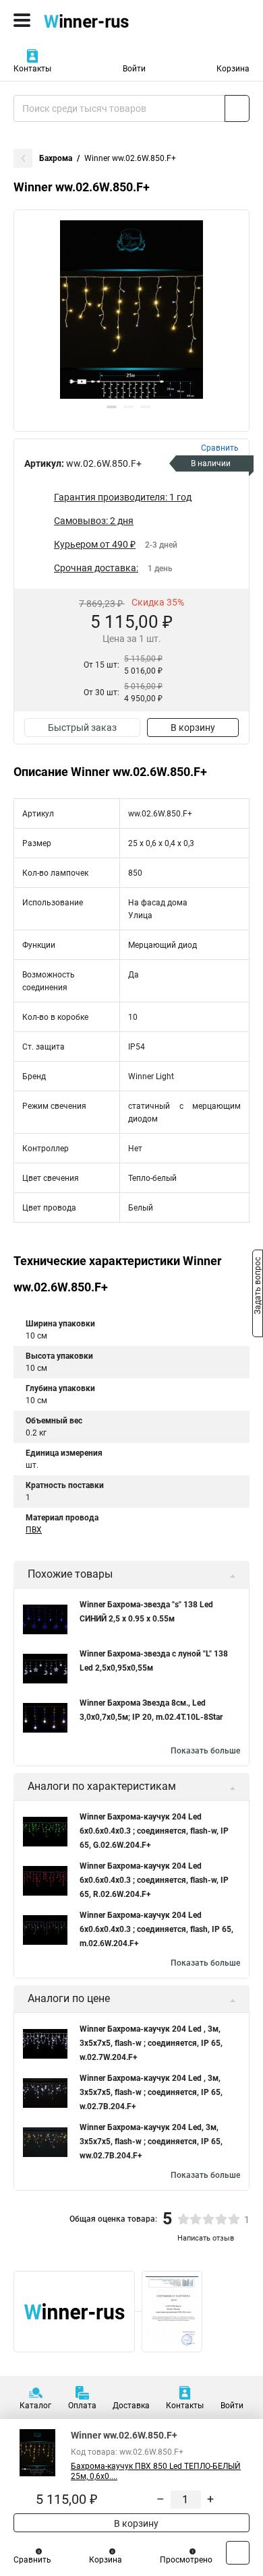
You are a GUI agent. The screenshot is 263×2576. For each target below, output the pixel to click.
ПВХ (34, 1530)
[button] (112, 407)
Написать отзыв (206, 2238)
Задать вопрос (258, 1287)
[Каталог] (22, 20)
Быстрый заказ (82, 728)
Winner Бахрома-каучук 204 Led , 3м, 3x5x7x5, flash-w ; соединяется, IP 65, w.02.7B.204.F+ (151, 2092)
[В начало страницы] (238, 2553)
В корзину (193, 728)
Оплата (82, 2406)
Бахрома (56, 158)
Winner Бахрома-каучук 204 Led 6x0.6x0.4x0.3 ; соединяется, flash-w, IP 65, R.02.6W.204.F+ (154, 1880)
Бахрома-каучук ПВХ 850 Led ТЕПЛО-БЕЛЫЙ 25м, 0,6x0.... (156, 2471)
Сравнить (32, 2560)
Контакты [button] (32, 69)
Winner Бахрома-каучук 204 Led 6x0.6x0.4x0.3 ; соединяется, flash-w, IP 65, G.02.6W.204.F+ (154, 1831)
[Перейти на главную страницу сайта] (101, 20)
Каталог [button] (35, 2406)
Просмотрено (186, 2560)
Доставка (131, 2406)
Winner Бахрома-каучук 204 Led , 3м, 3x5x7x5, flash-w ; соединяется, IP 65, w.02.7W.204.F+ (151, 2043)
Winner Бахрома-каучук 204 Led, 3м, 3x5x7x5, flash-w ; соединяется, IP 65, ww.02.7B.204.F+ (151, 2142)
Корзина (233, 69)
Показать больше (205, 1751)
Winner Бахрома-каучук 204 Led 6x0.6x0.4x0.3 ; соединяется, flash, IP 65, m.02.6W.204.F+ (156, 1929)
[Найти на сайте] (237, 108)
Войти (134, 69)
